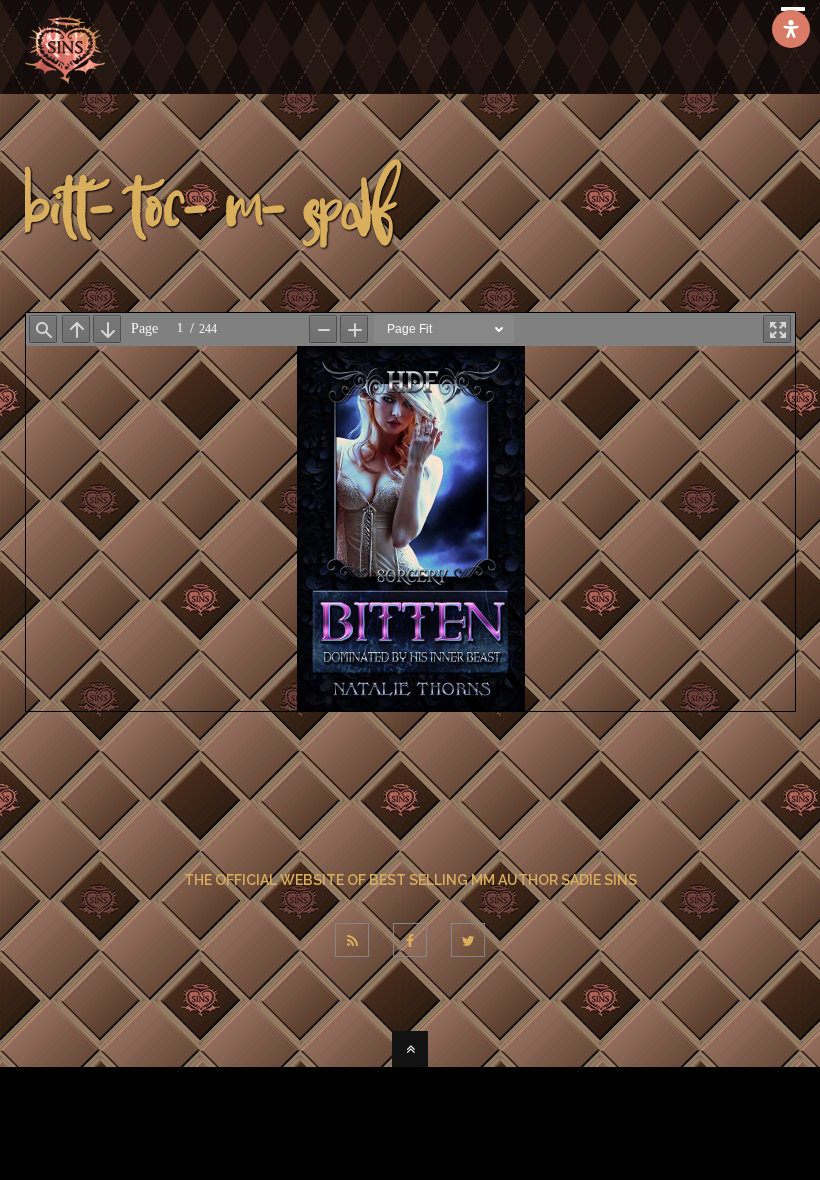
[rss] (352, 940)
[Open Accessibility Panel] (791, 29)
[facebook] (410, 940)
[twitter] (468, 940)
